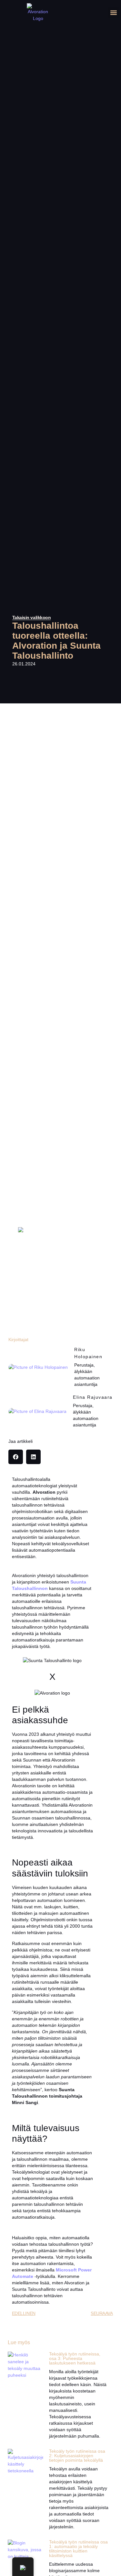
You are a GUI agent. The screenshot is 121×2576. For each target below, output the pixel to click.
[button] (113, 13)
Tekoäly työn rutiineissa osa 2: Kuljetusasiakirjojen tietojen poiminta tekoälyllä (77, 2456)
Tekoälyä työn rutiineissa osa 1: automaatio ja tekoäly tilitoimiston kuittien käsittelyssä (78, 2549)
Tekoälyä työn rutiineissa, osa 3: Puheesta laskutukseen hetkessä (75, 2358)
